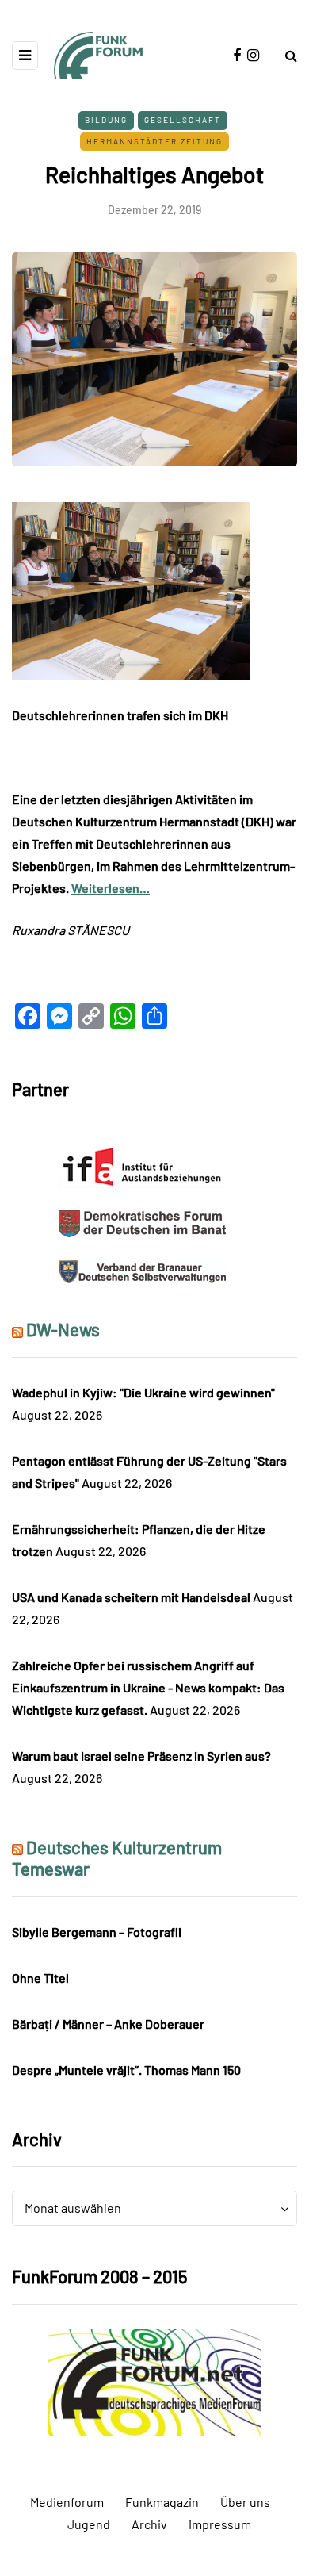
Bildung (106, 120)
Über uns (245, 2502)
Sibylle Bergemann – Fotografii (97, 1932)
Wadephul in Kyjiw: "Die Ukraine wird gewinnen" (143, 1392)
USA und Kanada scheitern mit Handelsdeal (131, 1597)
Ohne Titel (40, 1978)
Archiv (149, 2524)
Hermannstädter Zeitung (154, 141)
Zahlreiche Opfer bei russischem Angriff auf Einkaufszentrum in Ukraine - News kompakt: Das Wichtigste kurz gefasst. (148, 1687)
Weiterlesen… (111, 888)
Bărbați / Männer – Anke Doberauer (108, 2024)
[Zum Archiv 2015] (154, 2380)
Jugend (89, 2524)
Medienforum (67, 2502)
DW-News (63, 1329)
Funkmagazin (162, 2502)
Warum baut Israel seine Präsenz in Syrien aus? (141, 1756)
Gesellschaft (183, 120)
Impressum (220, 2524)
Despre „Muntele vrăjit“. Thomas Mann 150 (126, 2070)
